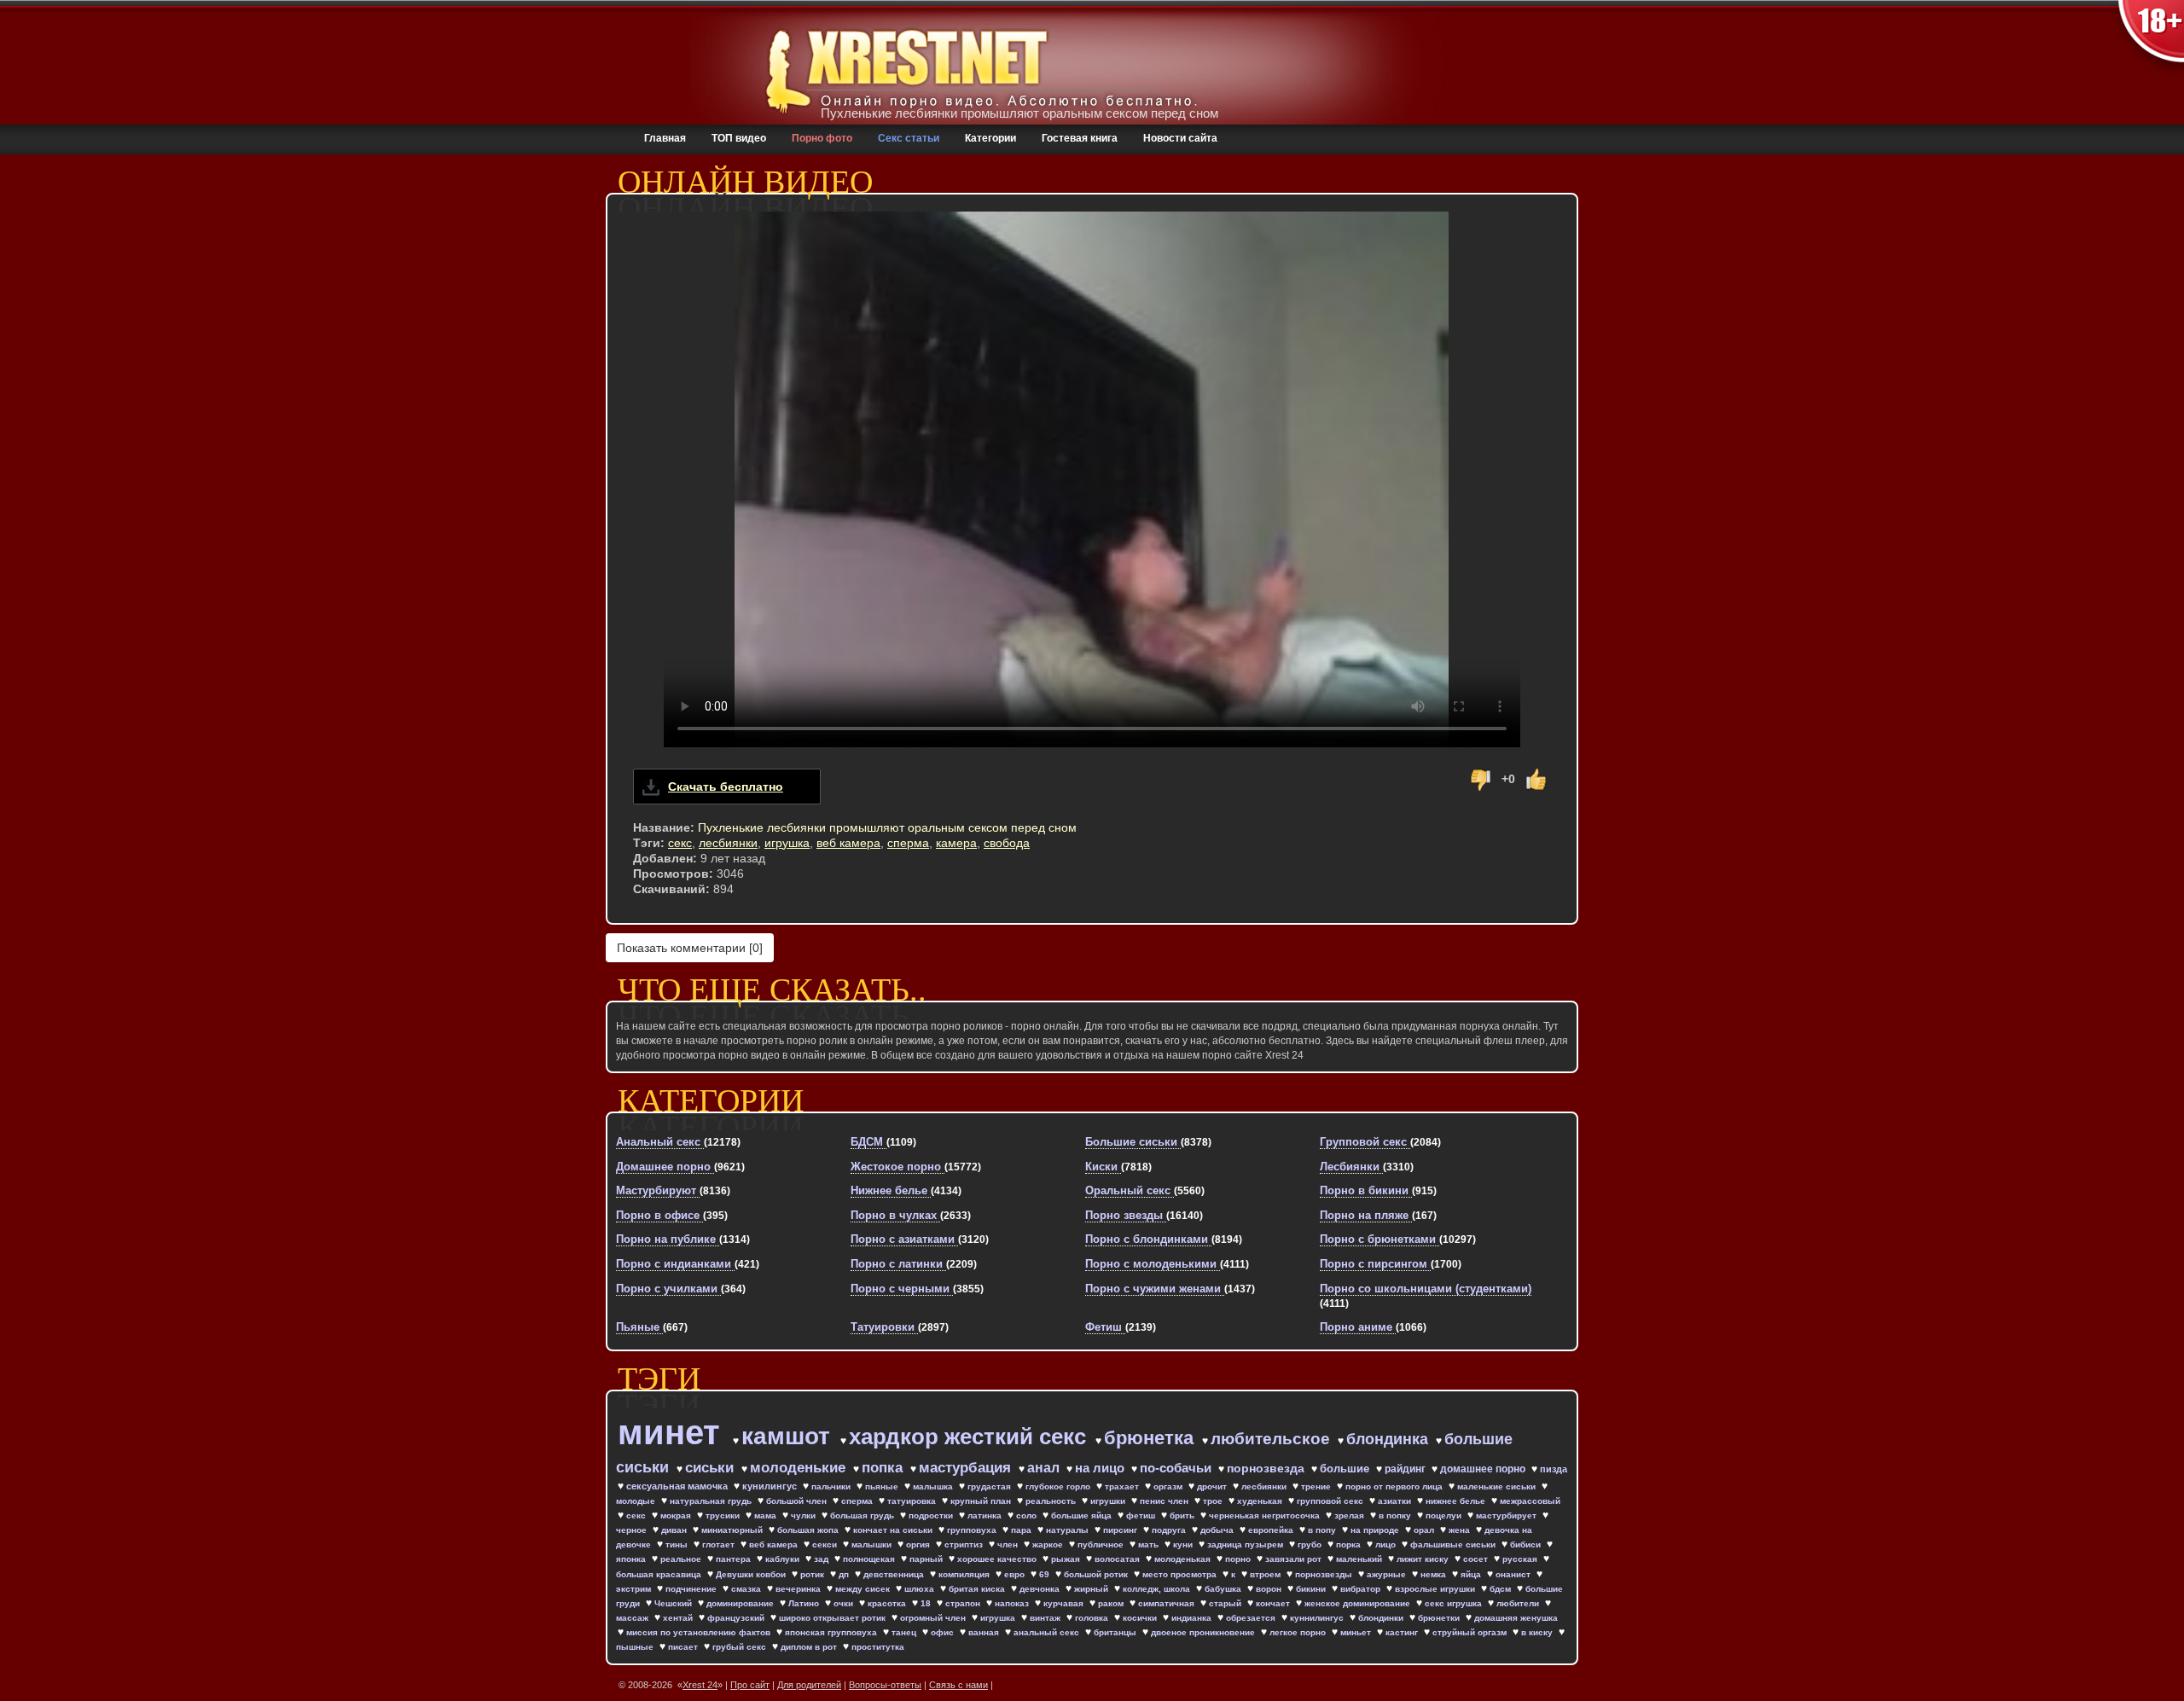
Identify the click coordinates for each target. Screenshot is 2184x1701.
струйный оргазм (1471, 1632)
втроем (1266, 1574)
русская (1521, 1559)
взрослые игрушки (1436, 1589)
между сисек (864, 1589)
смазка (747, 1589)
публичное (1102, 1544)
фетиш (1142, 1515)
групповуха (973, 1530)
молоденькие (800, 1468)
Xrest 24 (700, 1685)
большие (1346, 1469)
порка (1350, 1544)
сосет (1477, 1559)
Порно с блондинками (1148, 1239)
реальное (682, 1559)
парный (927, 1559)
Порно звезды (1126, 1215)
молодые (637, 1501)
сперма (908, 843)
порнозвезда (1267, 1468)
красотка (888, 1603)
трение (1317, 1486)
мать (1150, 1544)
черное (633, 1530)
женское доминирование (1359, 1603)
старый (1226, 1603)
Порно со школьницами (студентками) (1426, 1289)
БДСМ (868, 1142)
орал (1425, 1530)
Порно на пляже (1366, 1215)
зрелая (1350, 1515)
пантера (735, 1559)
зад (822, 1559)
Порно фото (822, 138)
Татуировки (884, 1327)
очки (845, 1603)
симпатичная (1168, 1603)
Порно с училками (668, 1289)
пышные (636, 1647)
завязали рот (1295, 1559)
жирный (1092, 1589)
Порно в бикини (1366, 1190)
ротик (813, 1574)
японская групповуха (832, 1632)
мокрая (677, 1515)
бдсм (1501, 1589)
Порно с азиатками (904, 1239)
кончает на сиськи (894, 1530)
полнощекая (870, 1559)
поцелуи (1445, 1515)
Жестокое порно (897, 1167)
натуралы (1069, 1530)
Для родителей (809, 1685)
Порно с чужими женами (1155, 1289)
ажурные (1388, 1574)
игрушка (787, 843)
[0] (690, 948)
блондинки (1382, 1618)
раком (1112, 1603)
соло (1028, 1515)
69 (1046, 1574)
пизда (1554, 1469)
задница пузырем (1246, 1544)
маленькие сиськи (1498, 1486)
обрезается (1252, 1618)
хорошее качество (998, 1559)
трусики (724, 1515)
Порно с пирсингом (1375, 1264)
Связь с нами (958, 1685)
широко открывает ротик (834, 1618)
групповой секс (1331, 1501)
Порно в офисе (659, 1215)
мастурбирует (1507, 1515)
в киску (1538, 1632)
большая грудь (863, 1515)
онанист (1514, 1574)
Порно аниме (1358, 1327)
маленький (1360, 1559)
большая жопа (809, 1530)
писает (684, 1647)
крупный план (982, 1501)
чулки (804, 1515)
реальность (1052, 1501)
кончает (1274, 1603)
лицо (1387, 1544)
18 (927, 1603)
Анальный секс (660, 1142)
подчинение (692, 1589)
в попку (1396, 1515)
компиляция (965, 1574)
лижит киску (1424, 1559)
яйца (1472, 1574)
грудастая (990, 1486)
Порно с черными (902, 1289)
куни (1184, 1544)
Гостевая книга (1080, 138)
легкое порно (1299, 1632)
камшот (789, 1436)
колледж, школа (1158, 1589)
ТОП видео (739, 138)
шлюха (921, 1589)
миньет (1357, 1632)
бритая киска (978, 1589)
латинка (986, 1515)
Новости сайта (1180, 138)
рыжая (1067, 1559)
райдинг (1406, 1469)
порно (1239, 1559)
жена (1461, 1530)
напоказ (1013, 1603)
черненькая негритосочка (1266, 1515)
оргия (919, 1544)
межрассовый (1530, 1501)
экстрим (635, 1589)
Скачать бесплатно (726, 787)
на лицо (1101, 1468)
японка (632, 1559)
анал (1045, 1468)
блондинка (1389, 1439)
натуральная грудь (712, 1501)
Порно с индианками (675, 1264)
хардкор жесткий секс (970, 1437)
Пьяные (639, 1327)
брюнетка (1151, 1438)
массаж (633, 1618)
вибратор (1362, 1589)
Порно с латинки (898, 1264)
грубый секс (741, 1647)
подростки (932, 1515)
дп (845, 1574)
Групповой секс (1365, 1142)
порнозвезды (1325, 1574)
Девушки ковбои (752, 1574)
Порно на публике (668, 1239)
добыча (1218, 1530)
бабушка (1224, 1589)
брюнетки (1440, 1618)
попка (884, 1468)
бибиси (1527, 1544)
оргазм (1169, 1486)
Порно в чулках (895, 1215)
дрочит (1213, 1486)
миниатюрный (733, 1530)
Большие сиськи (1133, 1142)
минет (674, 1432)
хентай (679, 1618)
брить (1183, 1515)
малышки (873, 1544)
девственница (895, 1574)
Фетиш (1105, 1327)
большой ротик (1097, 1574)
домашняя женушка (1516, 1618)
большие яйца (1083, 1515)
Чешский (674, 1603)
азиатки (1396, 1501)
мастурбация (967, 1468)
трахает (1123, 1486)
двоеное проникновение (1204, 1632)
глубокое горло (1059, 1486)
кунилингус (771, 1486)
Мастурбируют (658, 1190)
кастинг (1403, 1632)
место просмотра (1181, 1574)
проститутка (878, 1647)
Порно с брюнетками (1380, 1239)
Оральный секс (1130, 1190)
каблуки (784, 1559)
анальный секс (1048, 1632)
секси (826, 1544)
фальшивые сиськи (1454, 1544)
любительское (1272, 1439)
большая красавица (660, 1574)
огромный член (934, 1618)
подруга (1170, 1530)
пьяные (883, 1486)
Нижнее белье (891, 1190)
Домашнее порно (665, 1167)
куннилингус (1318, 1618)
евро (1016, 1574)
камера (956, 843)
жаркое (1049, 1544)
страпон (964, 1603)
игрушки (1109, 1501)
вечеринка (799, 1589)
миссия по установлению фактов (700, 1632)
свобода (1007, 843)
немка (1435, 1574)
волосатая (1118, 1559)
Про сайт (750, 1685)
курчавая (1065, 1603)
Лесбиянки (1351, 1167)
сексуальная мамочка (678, 1486)
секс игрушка (1455, 1603)
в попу (1323, 1530)
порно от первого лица (1395, 1486)
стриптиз (965, 1544)
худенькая (1261, 1501)
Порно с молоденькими (1153, 1264)
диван (675, 1530)
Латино (805, 1603)
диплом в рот (810, 1647)
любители (1519, 1603)
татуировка (913, 1501)
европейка (1272, 1530)
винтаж (1046, 1618)
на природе (1376, 1530)
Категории (990, 138)
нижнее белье (1457, 1501)
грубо (1311, 1544)
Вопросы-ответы (885, 1685)
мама (767, 1515)
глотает (720, 1544)
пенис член (1165, 1501)
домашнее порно (1484, 1469)
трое (1214, 1501)
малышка (934, 1486)
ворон (1270, 1589)
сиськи (712, 1468)
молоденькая (1184, 1559)
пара (1022, 1530)
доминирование (741, 1603)
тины (678, 1544)
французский (737, 1618)
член (1009, 1544)
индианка (1193, 1618)
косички (1141, 1618)
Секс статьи (909, 138)
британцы (1116, 1632)
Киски (1103, 1167)
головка (1093, 1618)
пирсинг (1121, 1530)
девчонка (1041, 1589)
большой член (798, 1501)
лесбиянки (728, 843)
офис (944, 1632)
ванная (985, 1632)
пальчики (832, 1486)
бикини (1312, 1589)
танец (905, 1632)
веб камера (848, 843)
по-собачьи (1177, 1468)
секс (680, 843)
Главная (665, 138)
